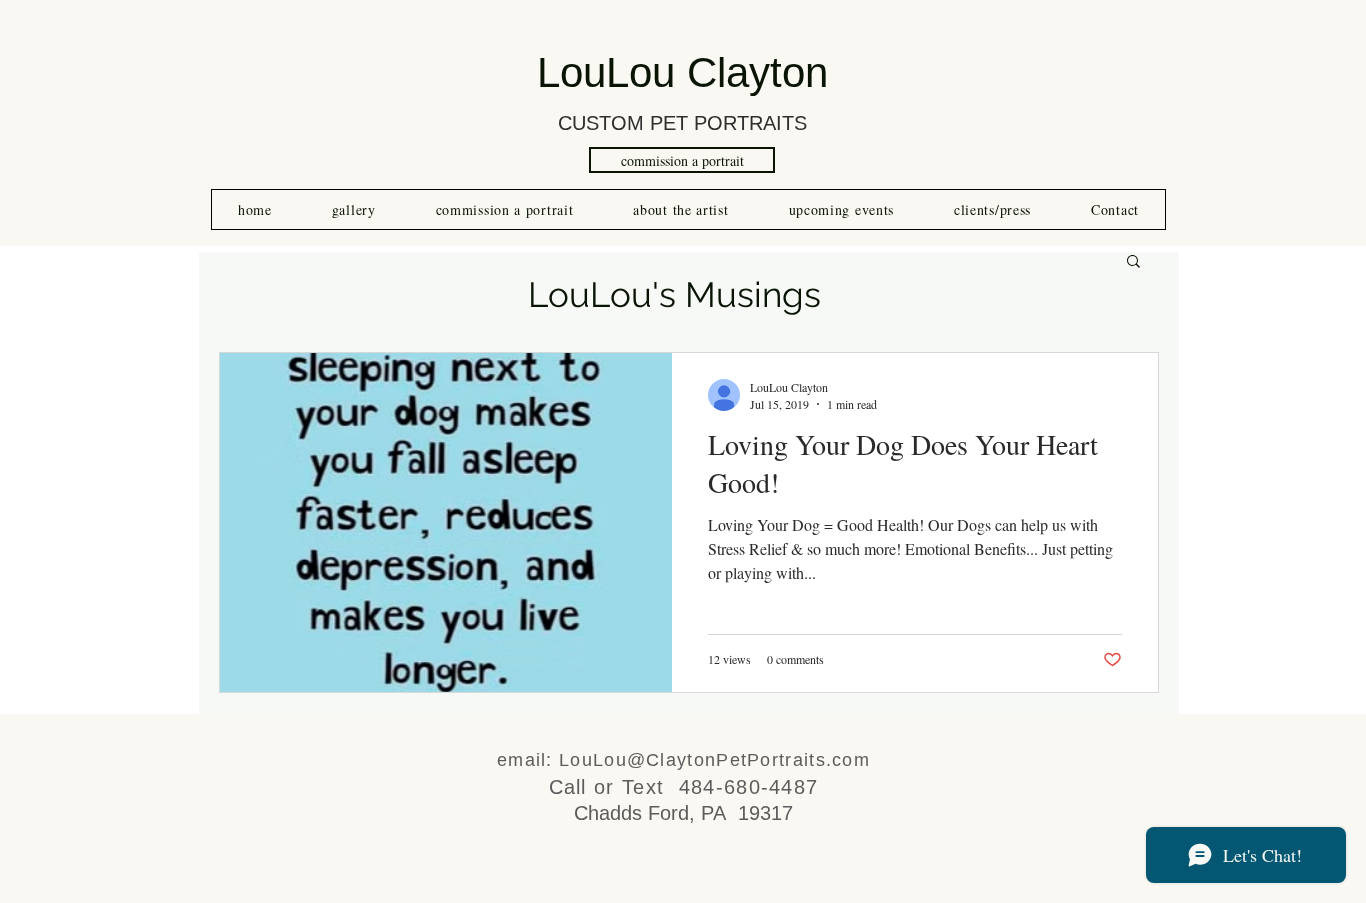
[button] (1133, 262)
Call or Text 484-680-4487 (684, 787)
